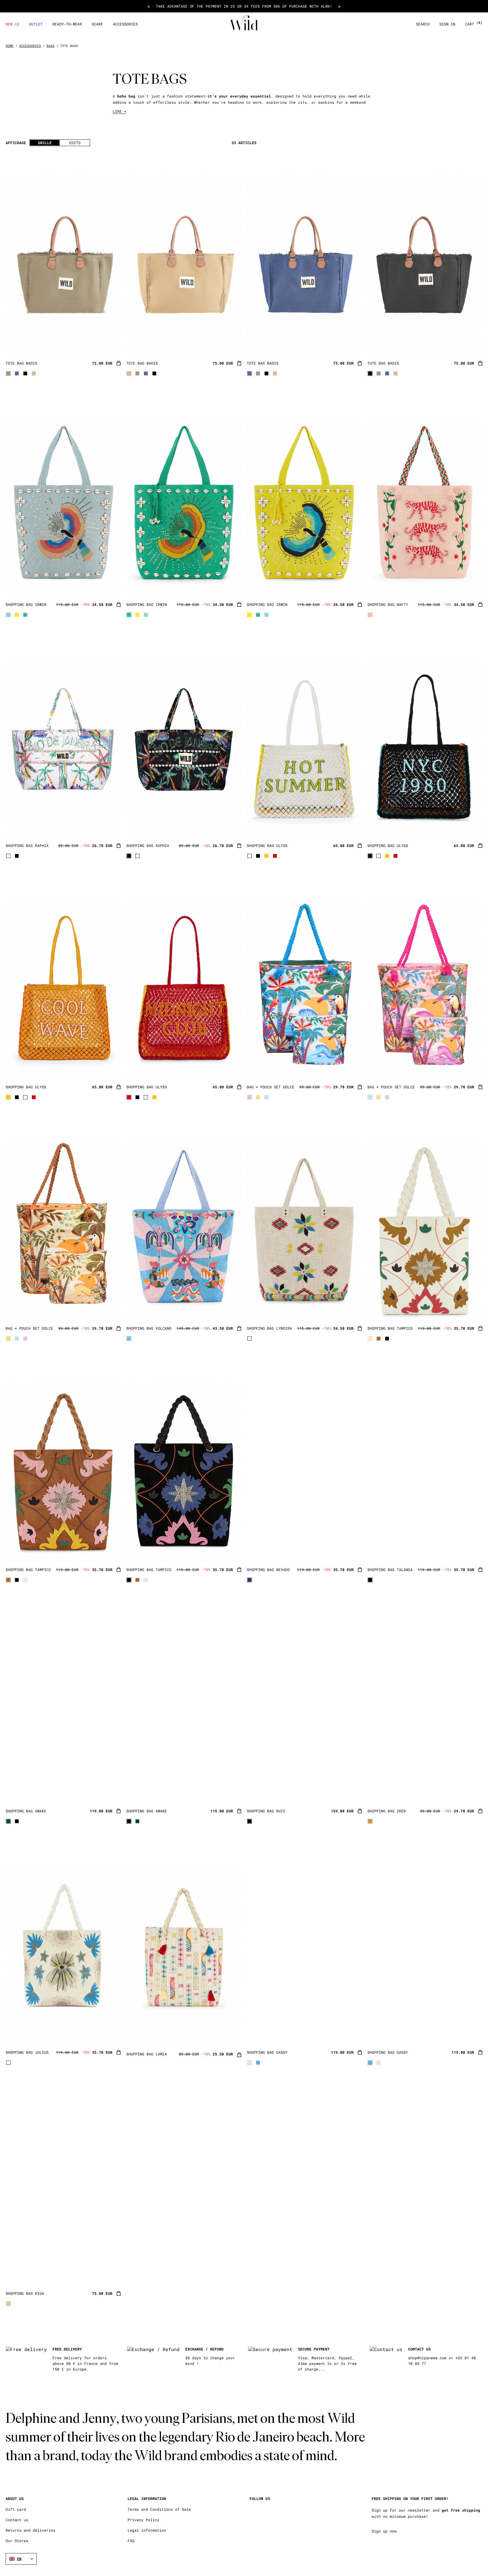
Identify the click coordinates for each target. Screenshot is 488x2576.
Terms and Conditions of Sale (159, 2509)
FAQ (131, 2541)
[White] (8, 856)
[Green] (25, 615)
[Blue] (17, 373)
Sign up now (384, 2531)
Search (423, 24)
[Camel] (379, 1339)
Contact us (17, 2520)
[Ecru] (34, 373)
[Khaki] (8, 373)
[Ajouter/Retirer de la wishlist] (109, 345)
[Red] (275, 856)
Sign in (447, 24)
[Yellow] (17, 615)
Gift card (16, 2509)
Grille (45, 143)
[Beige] (250, 2063)
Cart (474, 24)
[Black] (25, 373)
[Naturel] (8, 2304)
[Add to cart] (119, 364)
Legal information (147, 2530)
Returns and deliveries (30, 2530)
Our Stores (17, 2541)
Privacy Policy (143, 2520)
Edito (75, 143)
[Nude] (370, 1821)
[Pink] (370, 615)
